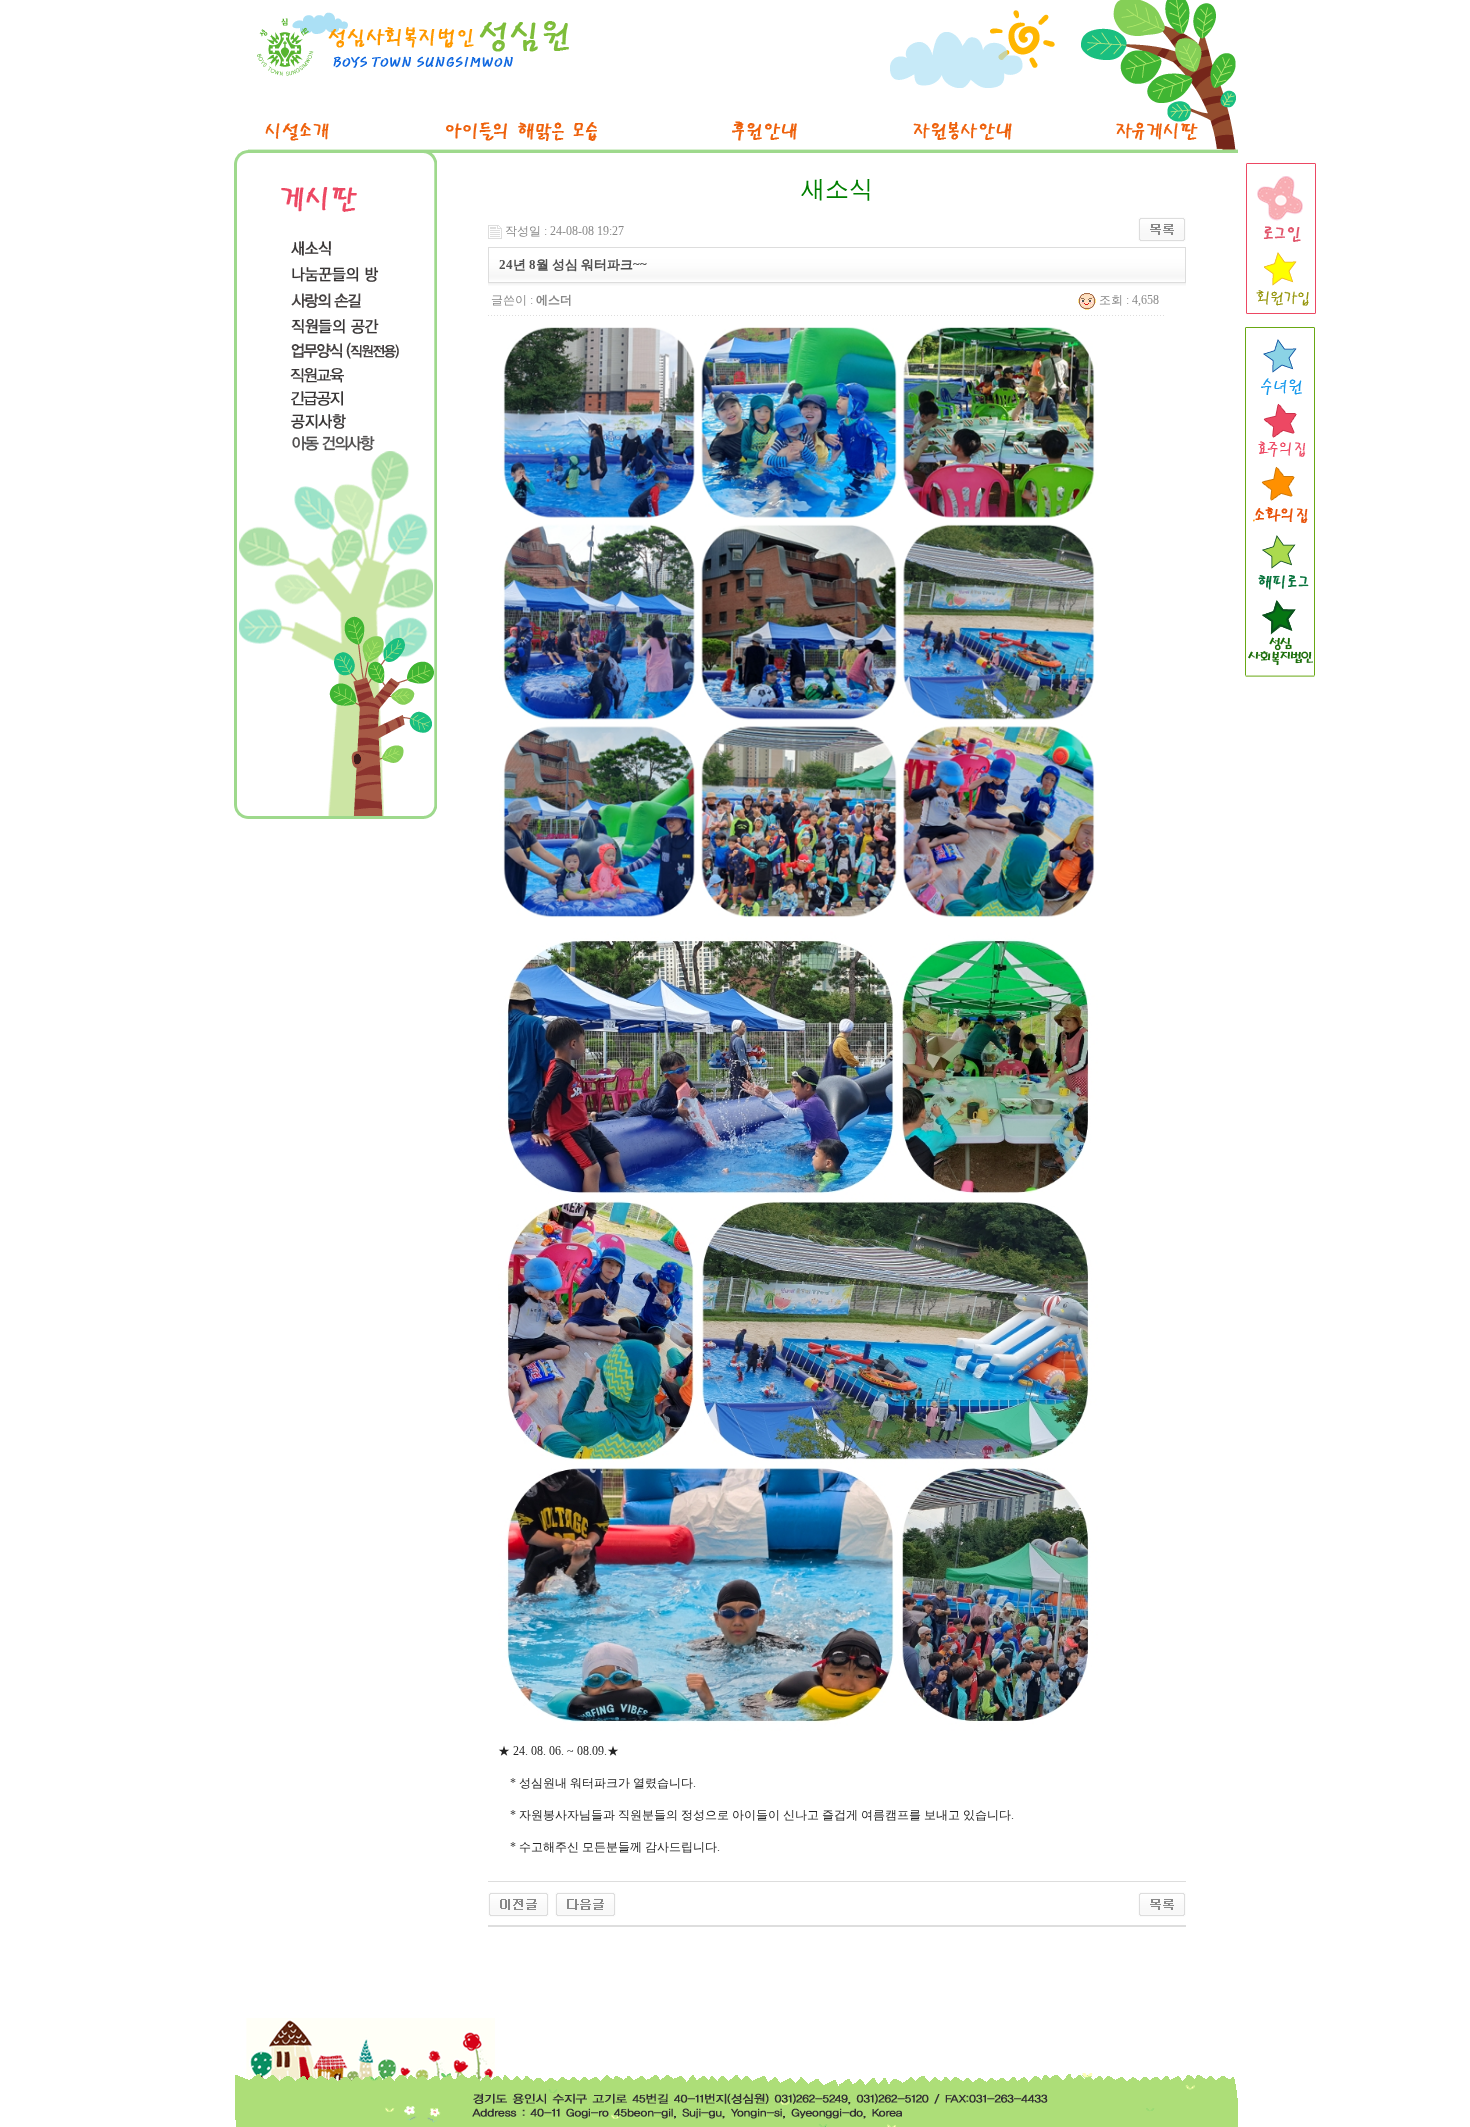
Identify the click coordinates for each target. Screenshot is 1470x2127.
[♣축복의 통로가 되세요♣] (585, 1903)
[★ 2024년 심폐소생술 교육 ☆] (518, 1903)
